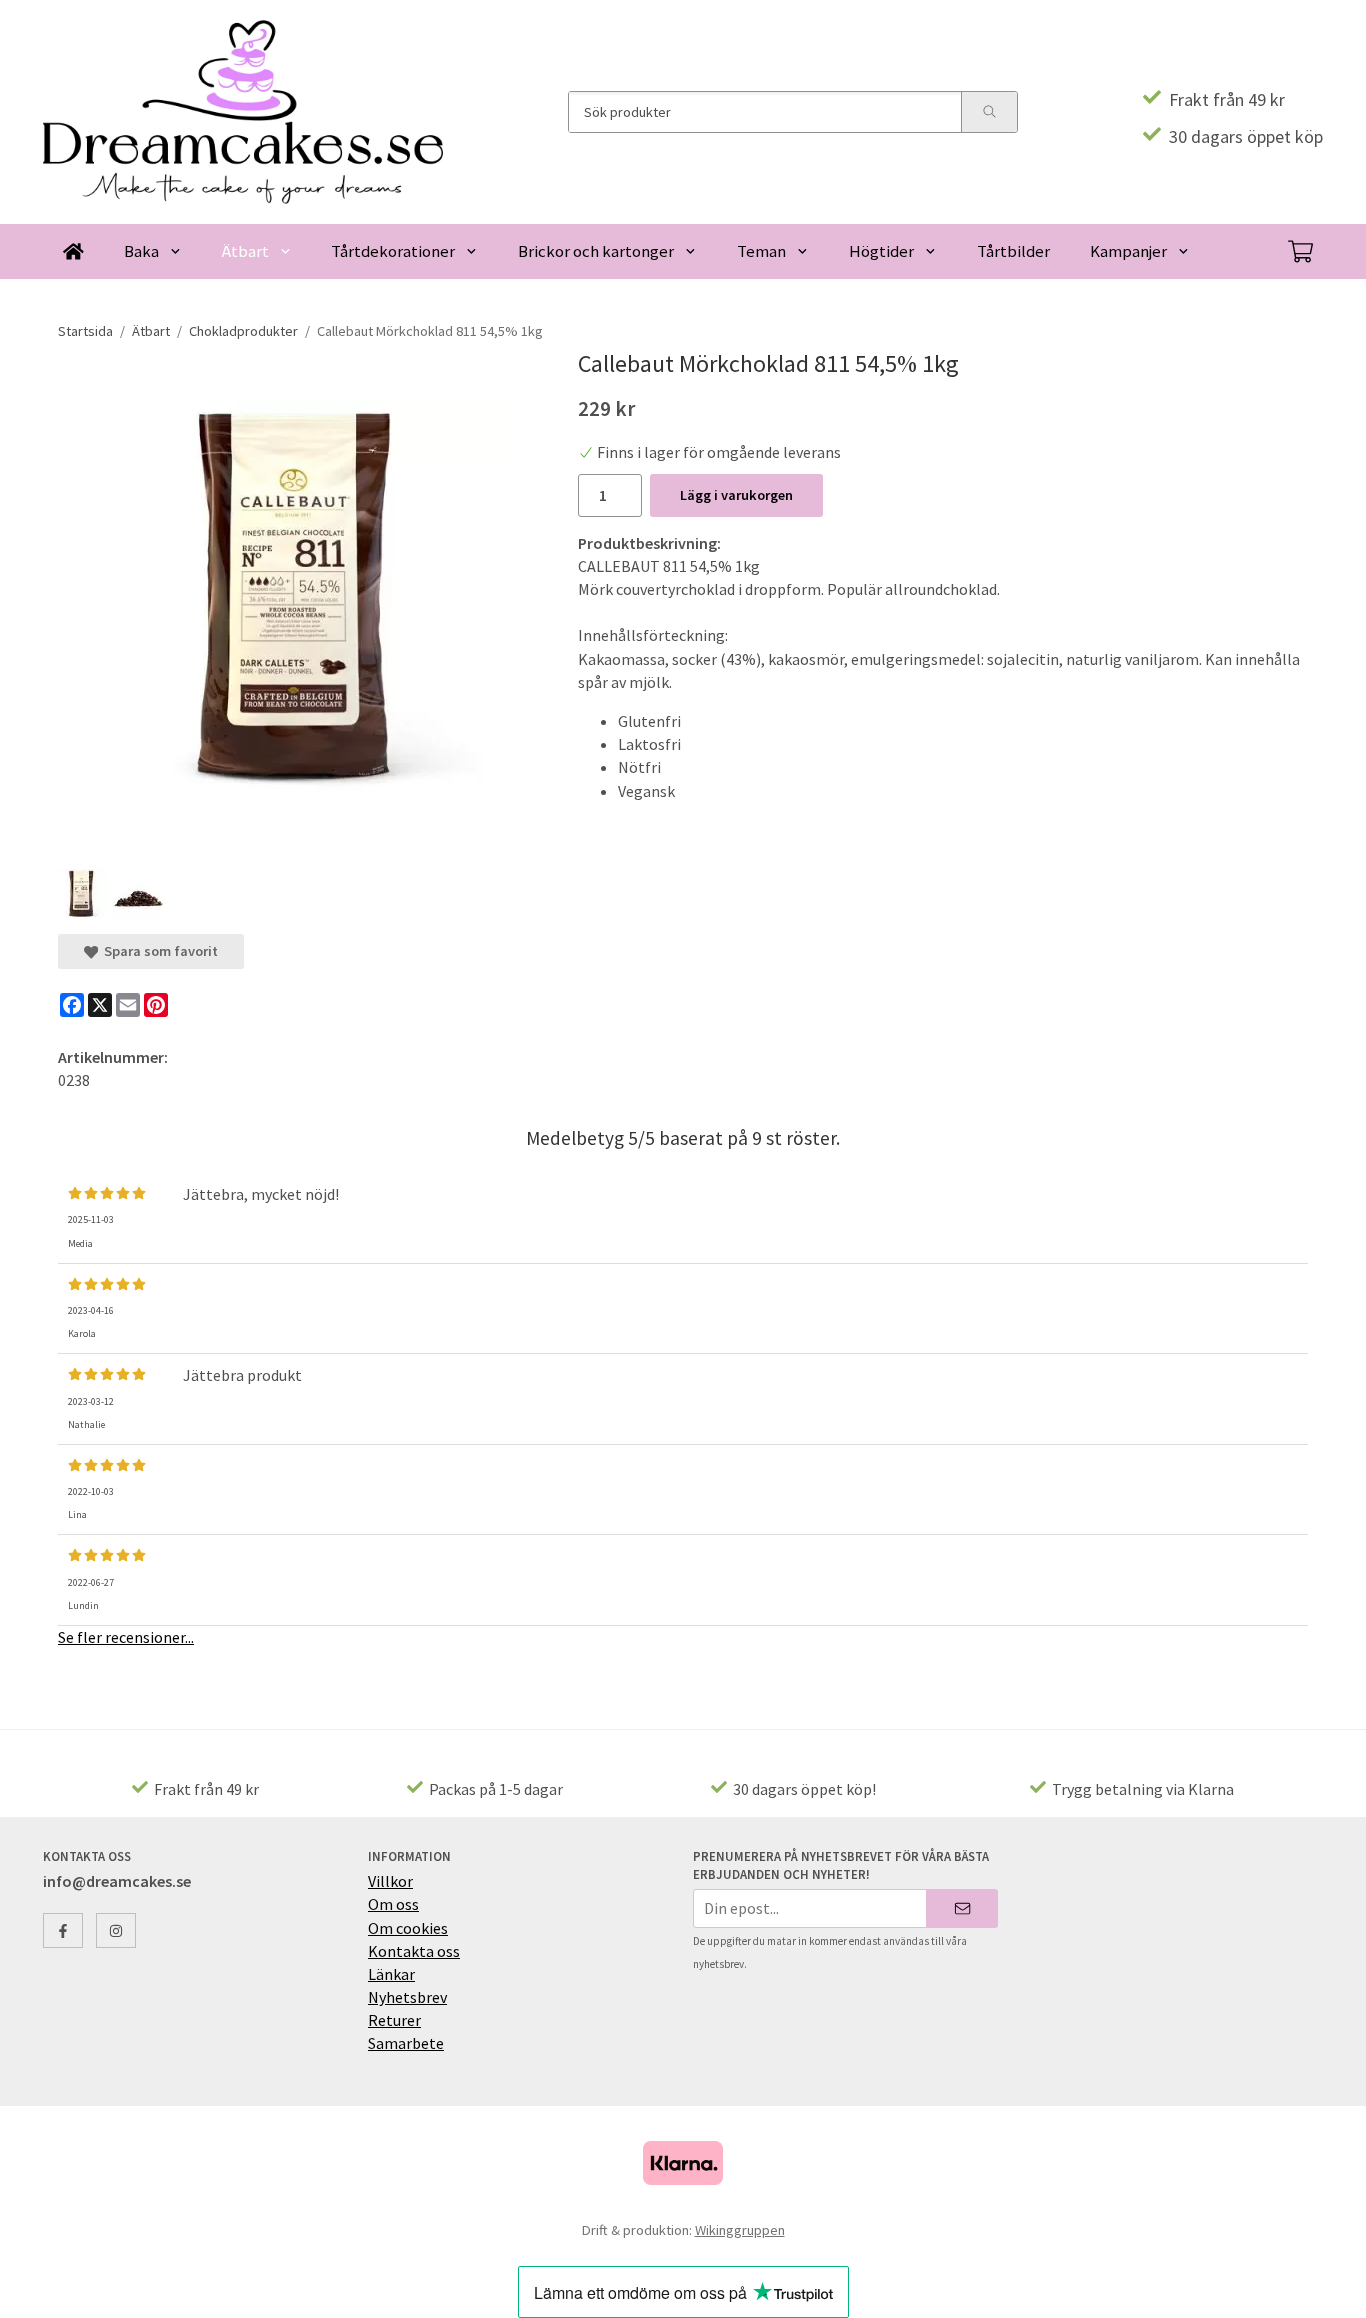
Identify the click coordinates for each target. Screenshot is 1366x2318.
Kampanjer (1128, 251)
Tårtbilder (1013, 251)
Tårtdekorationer (393, 251)
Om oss (393, 1904)
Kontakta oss (414, 1951)
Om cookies (408, 1928)
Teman (761, 251)
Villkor (390, 1881)
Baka (141, 251)
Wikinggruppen (740, 2230)
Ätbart (245, 251)
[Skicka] (962, 1908)
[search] (989, 112)
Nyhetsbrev (407, 1997)
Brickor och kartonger (596, 251)
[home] (73, 251)
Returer (394, 2020)
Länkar (391, 1974)
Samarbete (406, 2043)
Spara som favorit (158, 951)
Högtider (881, 251)
